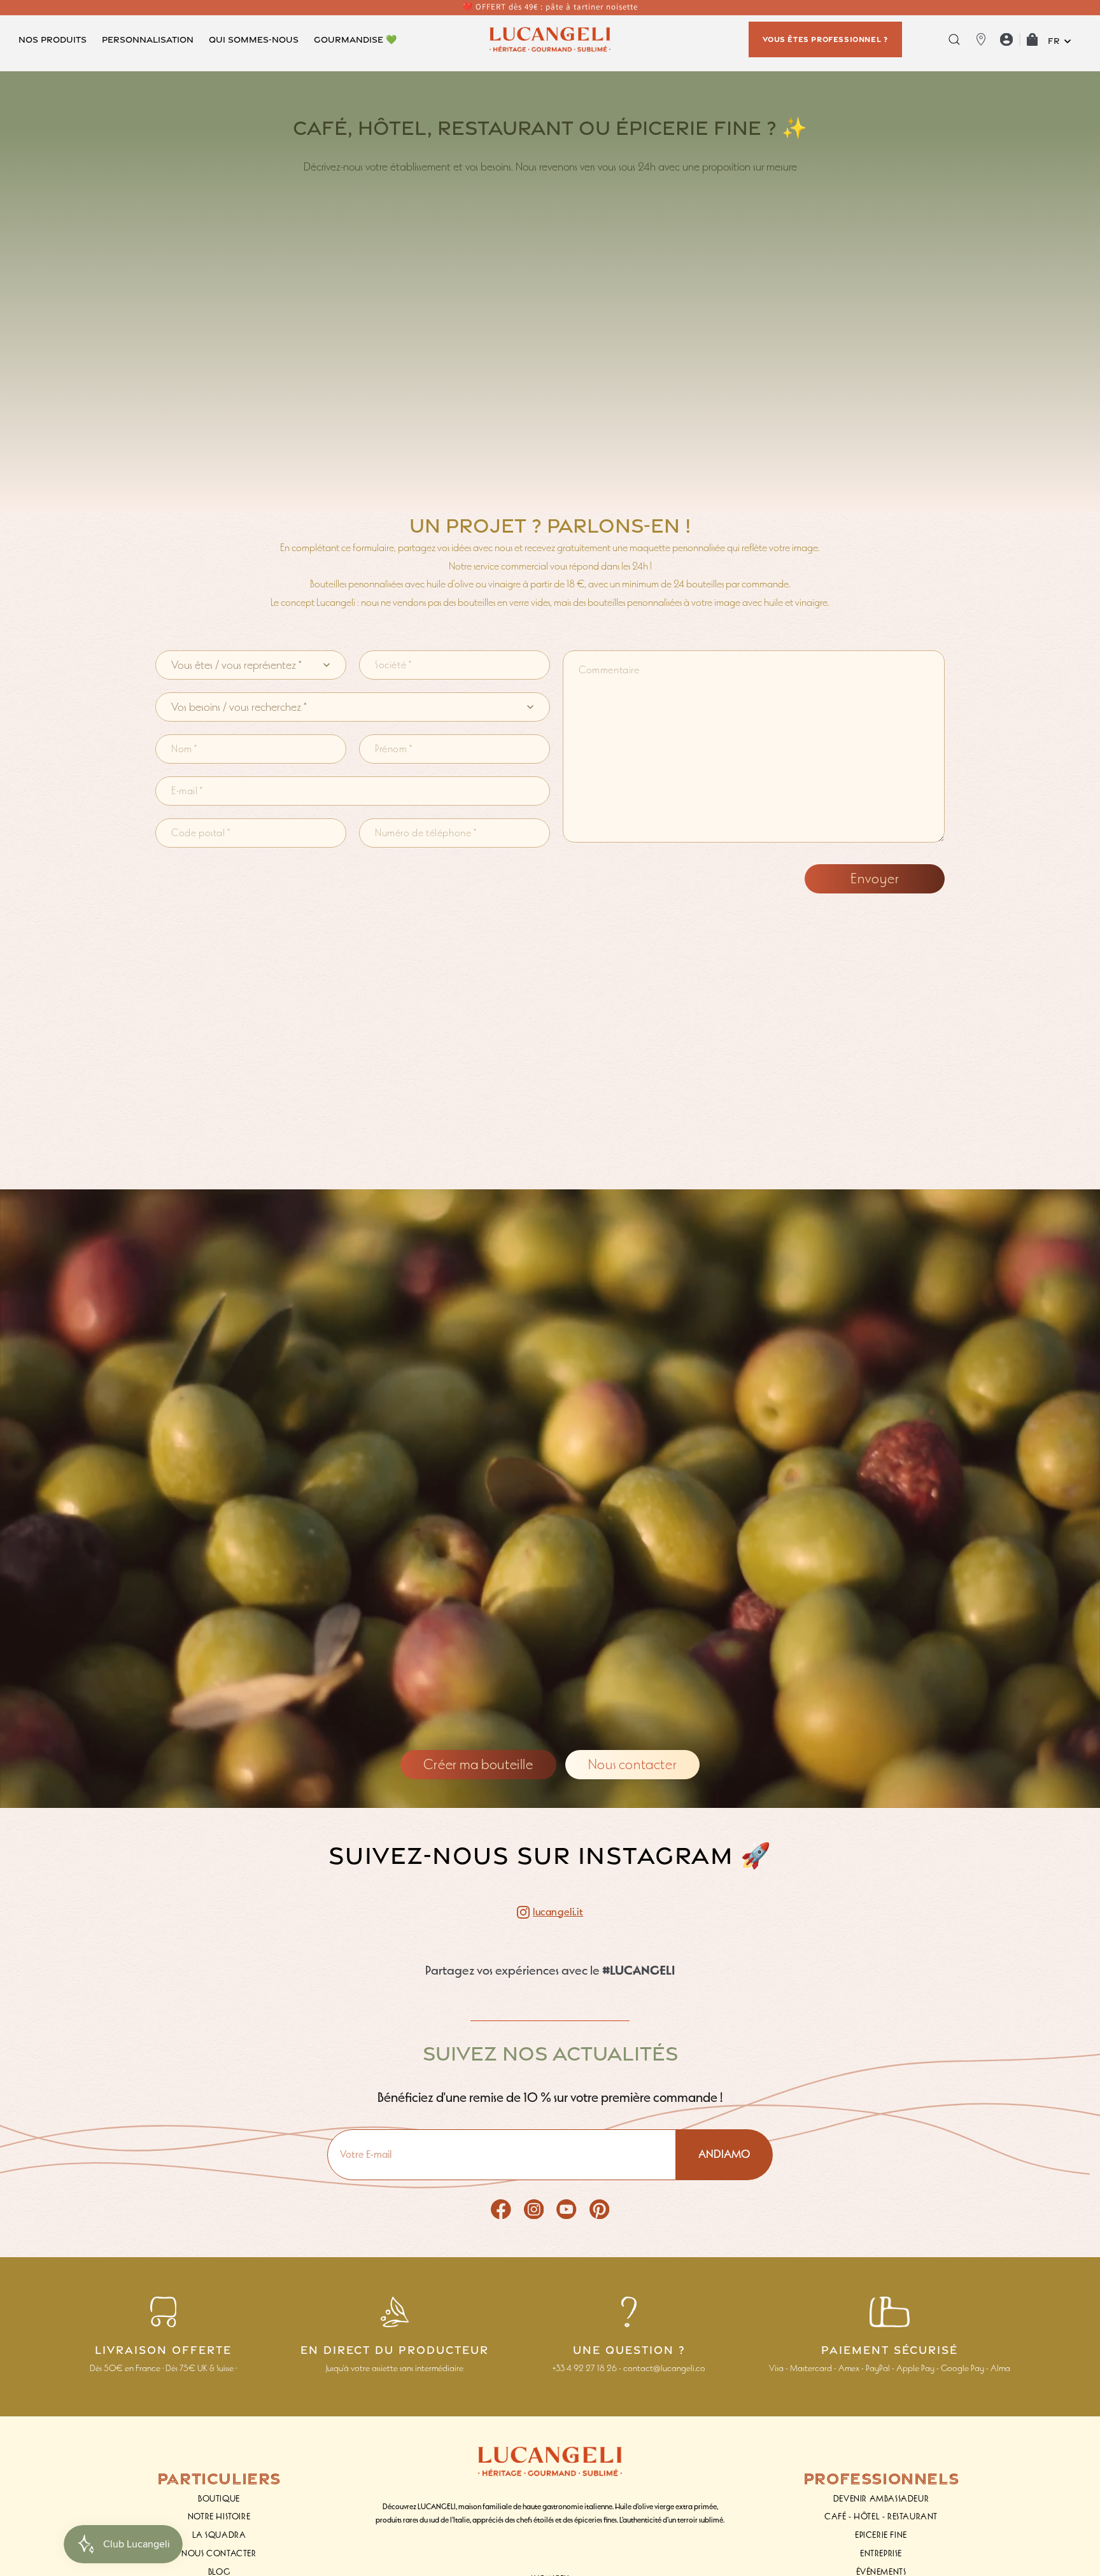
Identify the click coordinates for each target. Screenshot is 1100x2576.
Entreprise (881, 2553)
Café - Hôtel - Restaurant (881, 2516)
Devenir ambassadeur (881, 2499)
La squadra (219, 2535)
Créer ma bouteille (478, 1764)
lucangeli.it (558, 1912)
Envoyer (875, 878)
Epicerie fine (881, 2535)
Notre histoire (219, 2516)
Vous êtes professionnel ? (825, 39)
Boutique (219, 2499)
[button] (53, 39)
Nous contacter (632, 1764)
